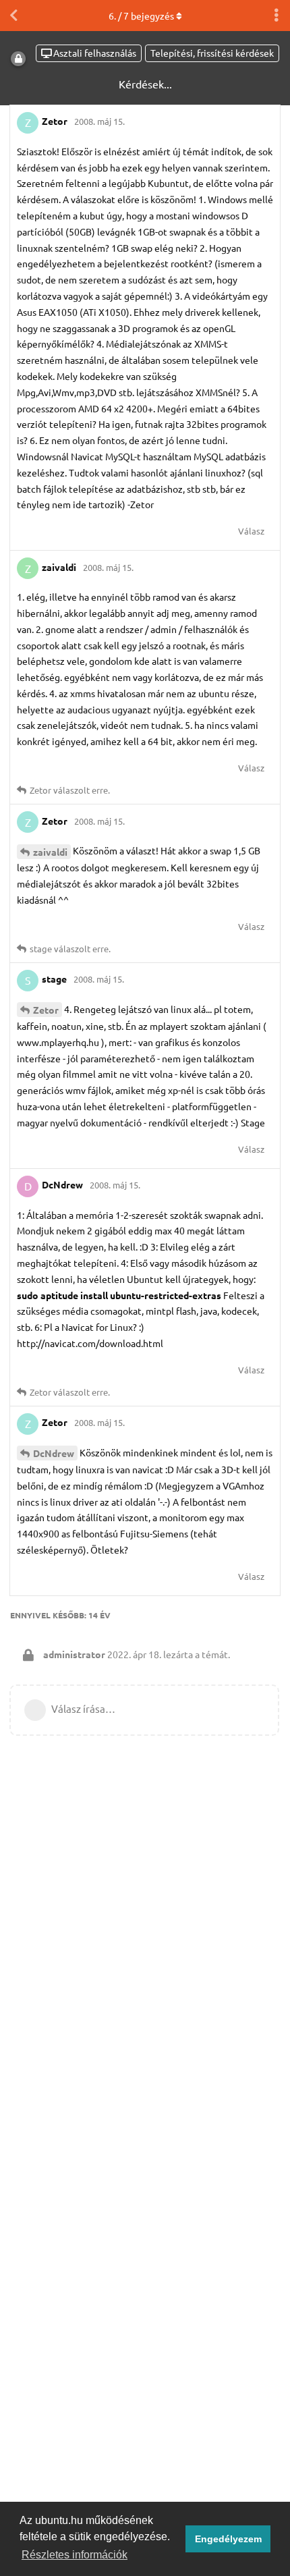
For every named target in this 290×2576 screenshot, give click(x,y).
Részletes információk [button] (75, 2555)
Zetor (46, 1010)
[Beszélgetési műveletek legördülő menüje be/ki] (277, 16)
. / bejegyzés (141, 16)
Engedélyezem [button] (228, 2539)
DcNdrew (54, 1453)
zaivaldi (50, 852)
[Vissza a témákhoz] (13, 16)
